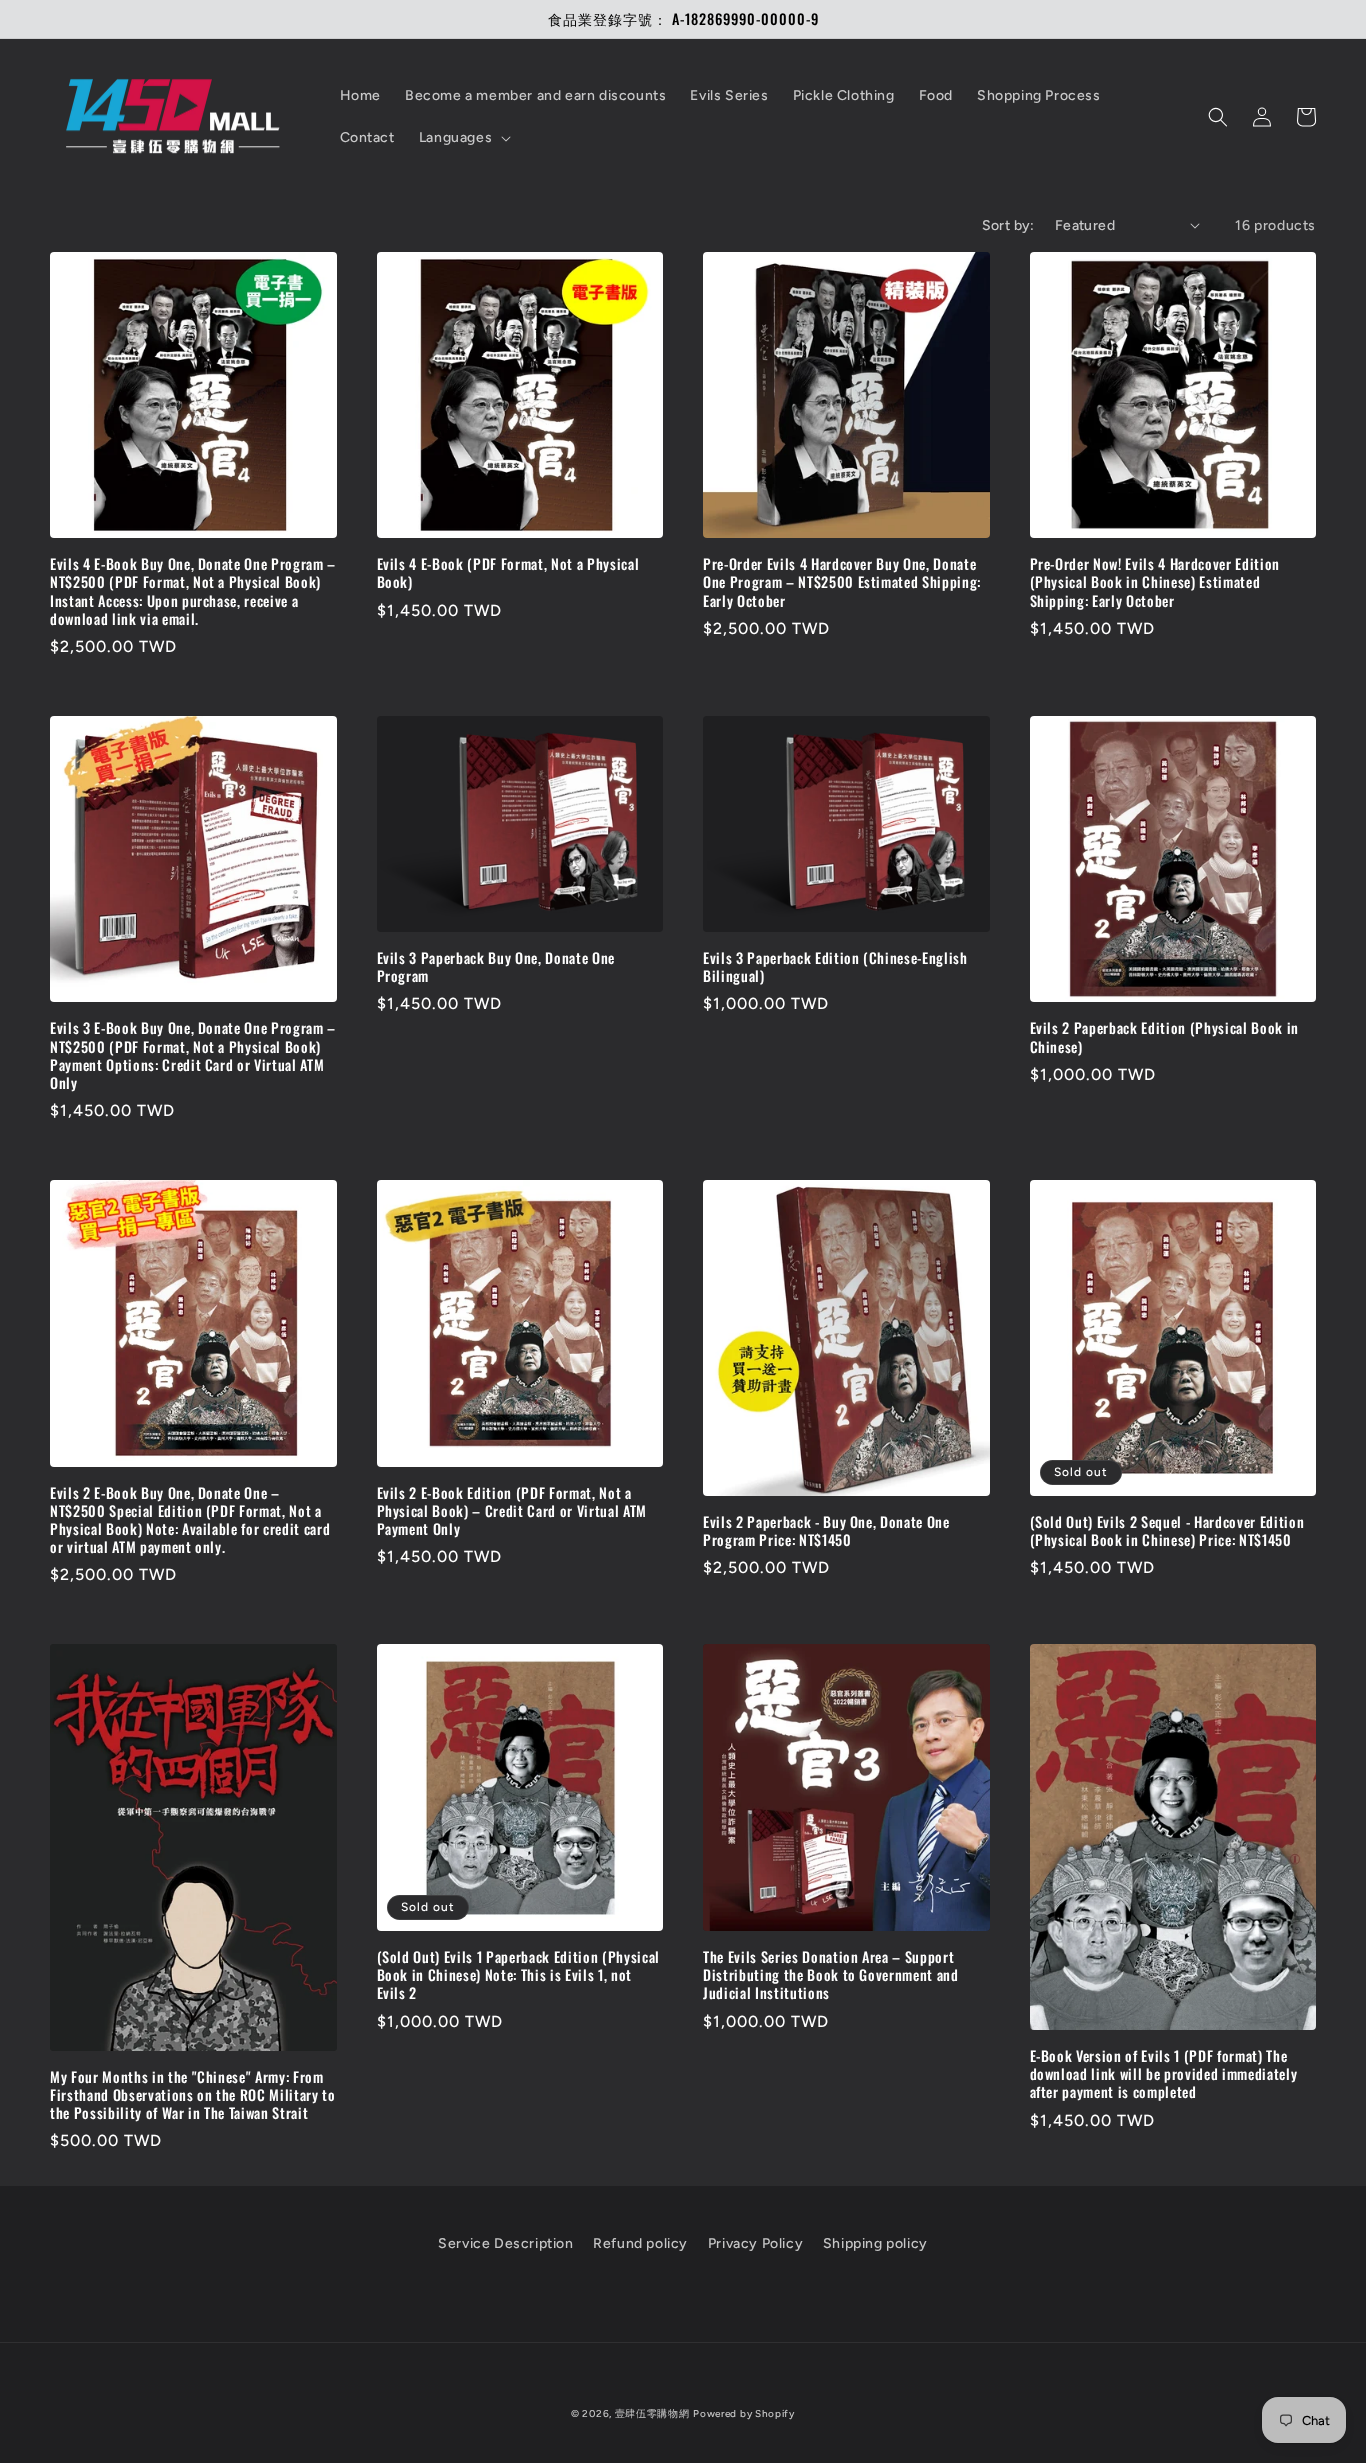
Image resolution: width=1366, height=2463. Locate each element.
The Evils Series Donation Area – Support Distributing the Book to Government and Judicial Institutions (831, 1975)
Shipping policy (875, 2243)
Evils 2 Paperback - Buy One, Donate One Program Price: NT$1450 (826, 1531)
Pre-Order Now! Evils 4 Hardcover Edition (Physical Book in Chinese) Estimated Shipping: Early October (1155, 582)
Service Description (505, 2243)
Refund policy (640, 2243)
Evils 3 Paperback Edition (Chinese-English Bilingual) (835, 967)
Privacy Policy (755, 2243)
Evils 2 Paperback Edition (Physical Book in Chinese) (1164, 1037)
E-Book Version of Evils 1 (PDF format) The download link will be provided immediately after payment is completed (1164, 2074)
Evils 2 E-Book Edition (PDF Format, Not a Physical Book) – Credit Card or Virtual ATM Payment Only (512, 1511)
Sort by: (1008, 225)
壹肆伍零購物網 (652, 2413)
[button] (463, 138)
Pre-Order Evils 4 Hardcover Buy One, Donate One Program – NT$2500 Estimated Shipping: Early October (842, 582)
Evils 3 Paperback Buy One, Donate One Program (496, 967)
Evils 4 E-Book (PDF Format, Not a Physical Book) (508, 573)
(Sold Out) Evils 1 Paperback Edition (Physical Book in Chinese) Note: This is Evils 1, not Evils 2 (518, 1975)
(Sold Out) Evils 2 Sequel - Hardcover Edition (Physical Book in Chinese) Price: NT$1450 (1167, 1531)
